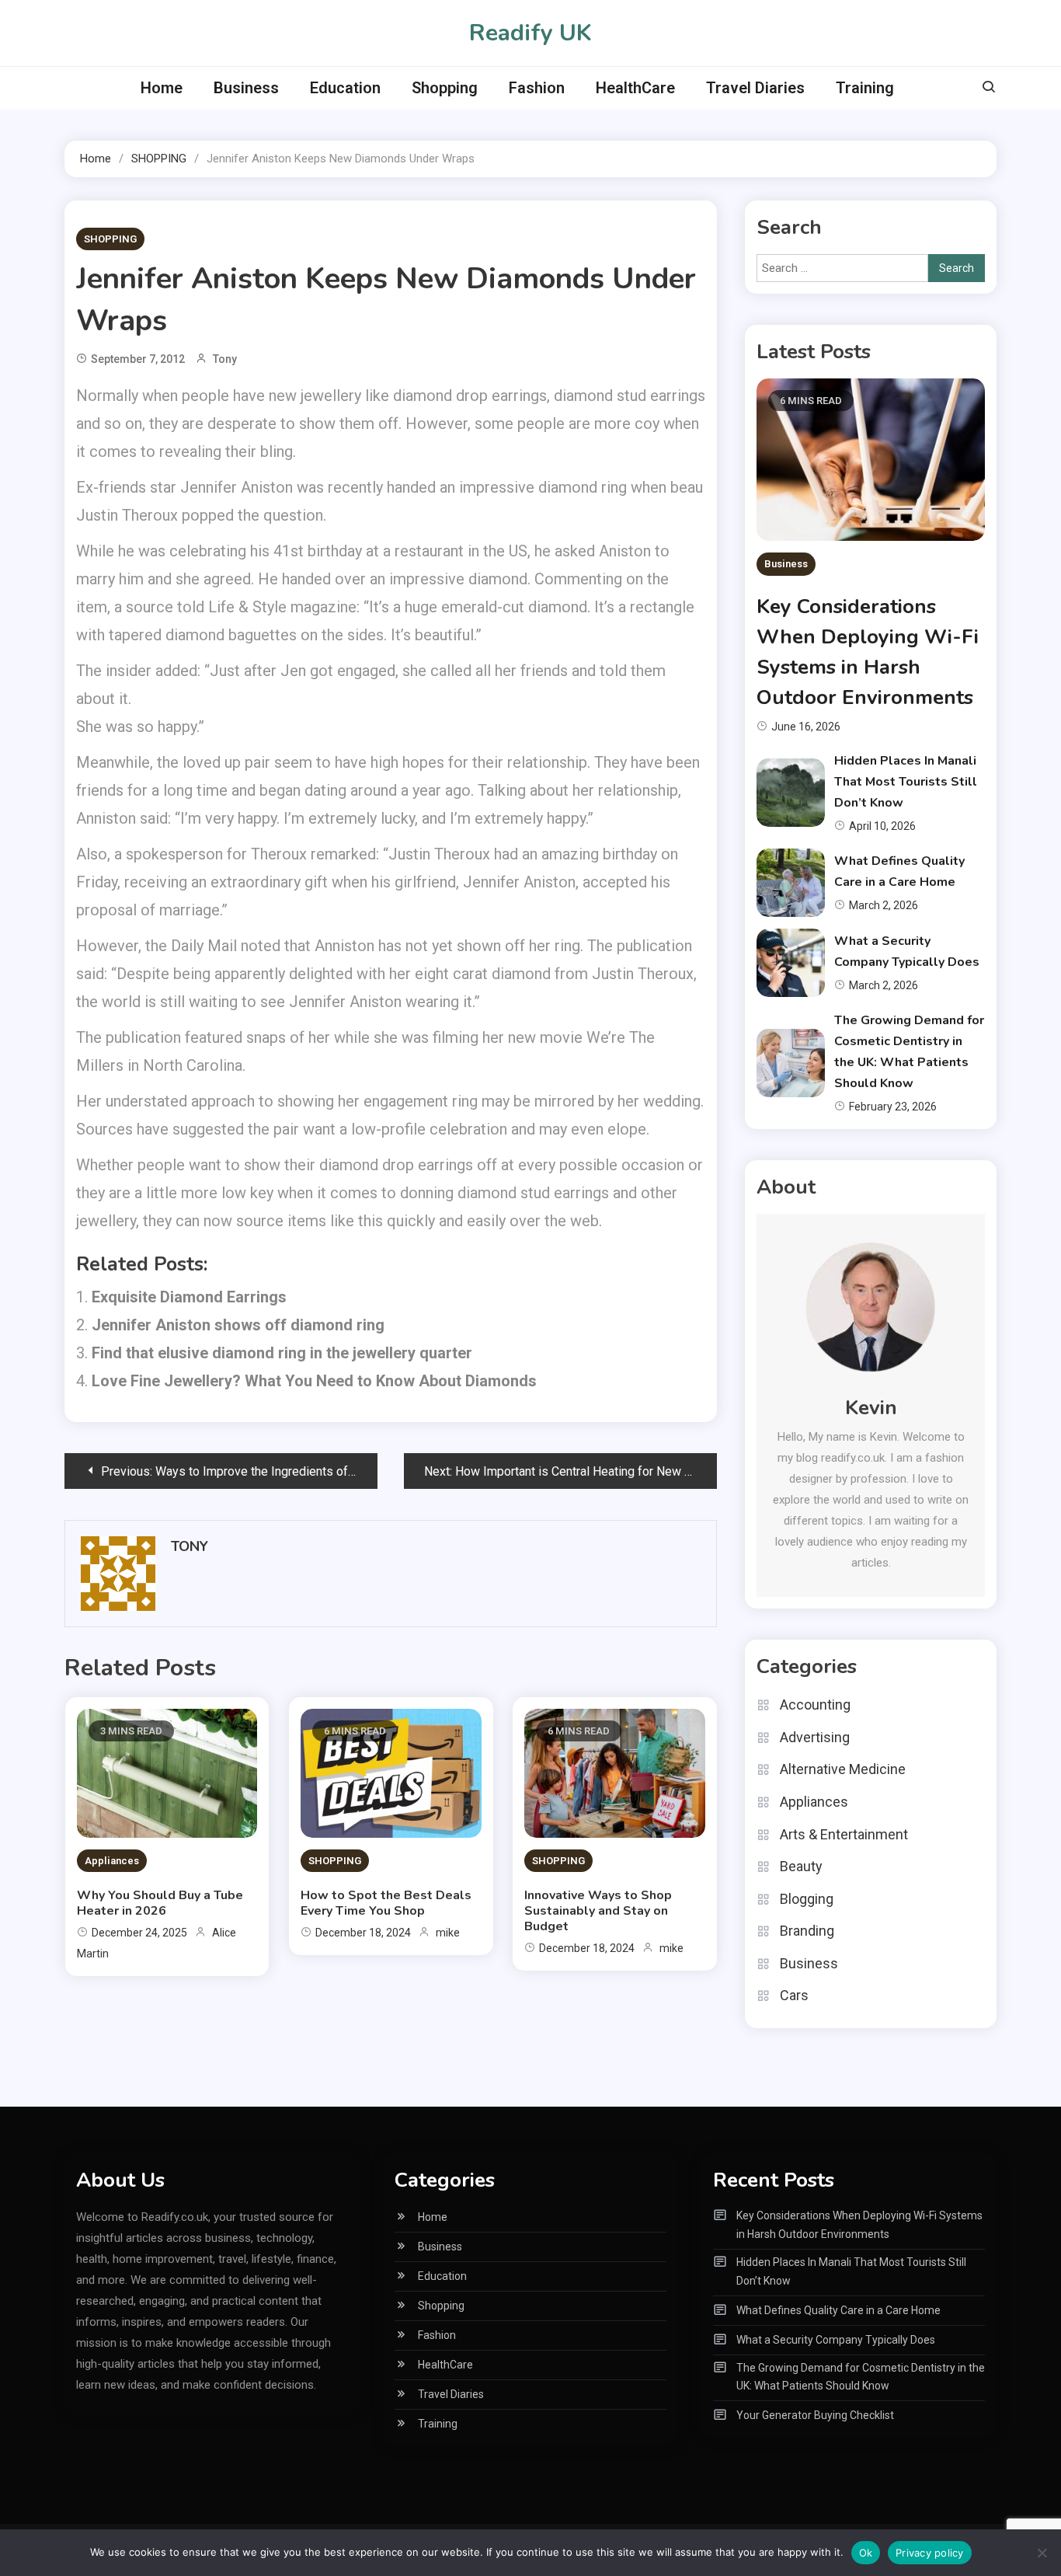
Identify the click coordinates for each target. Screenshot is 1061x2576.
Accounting (815, 1705)
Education (345, 88)
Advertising (815, 1737)
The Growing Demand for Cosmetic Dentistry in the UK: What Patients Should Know (861, 2377)
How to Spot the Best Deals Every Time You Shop (386, 1903)
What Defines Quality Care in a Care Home (838, 2310)
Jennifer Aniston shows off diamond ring (238, 1325)
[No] (1042, 2553)
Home (162, 88)
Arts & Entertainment (844, 1834)
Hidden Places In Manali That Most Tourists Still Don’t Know (906, 782)
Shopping (445, 88)
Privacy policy (930, 2553)
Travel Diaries (755, 88)
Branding (807, 1931)
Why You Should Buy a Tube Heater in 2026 (160, 1903)
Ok (866, 2553)
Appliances (112, 1861)
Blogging (807, 1899)
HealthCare (635, 88)
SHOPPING (110, 239)
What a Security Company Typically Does (836, 2340)
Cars (794, 1995)
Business (246, 88)
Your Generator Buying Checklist (815, 2415)
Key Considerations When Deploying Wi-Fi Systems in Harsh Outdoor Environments (859, 2225)
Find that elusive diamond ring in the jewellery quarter (282, 1353)
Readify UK (530, 33)
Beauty (801, 1866)
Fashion (537, 88)
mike (448, 1933)
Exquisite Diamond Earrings (189, 1297)
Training (865, 88)
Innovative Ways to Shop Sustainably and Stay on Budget (598, 1911)
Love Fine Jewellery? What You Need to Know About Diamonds (314, 1381)
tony (225, 359)
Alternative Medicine (843, 1769)
